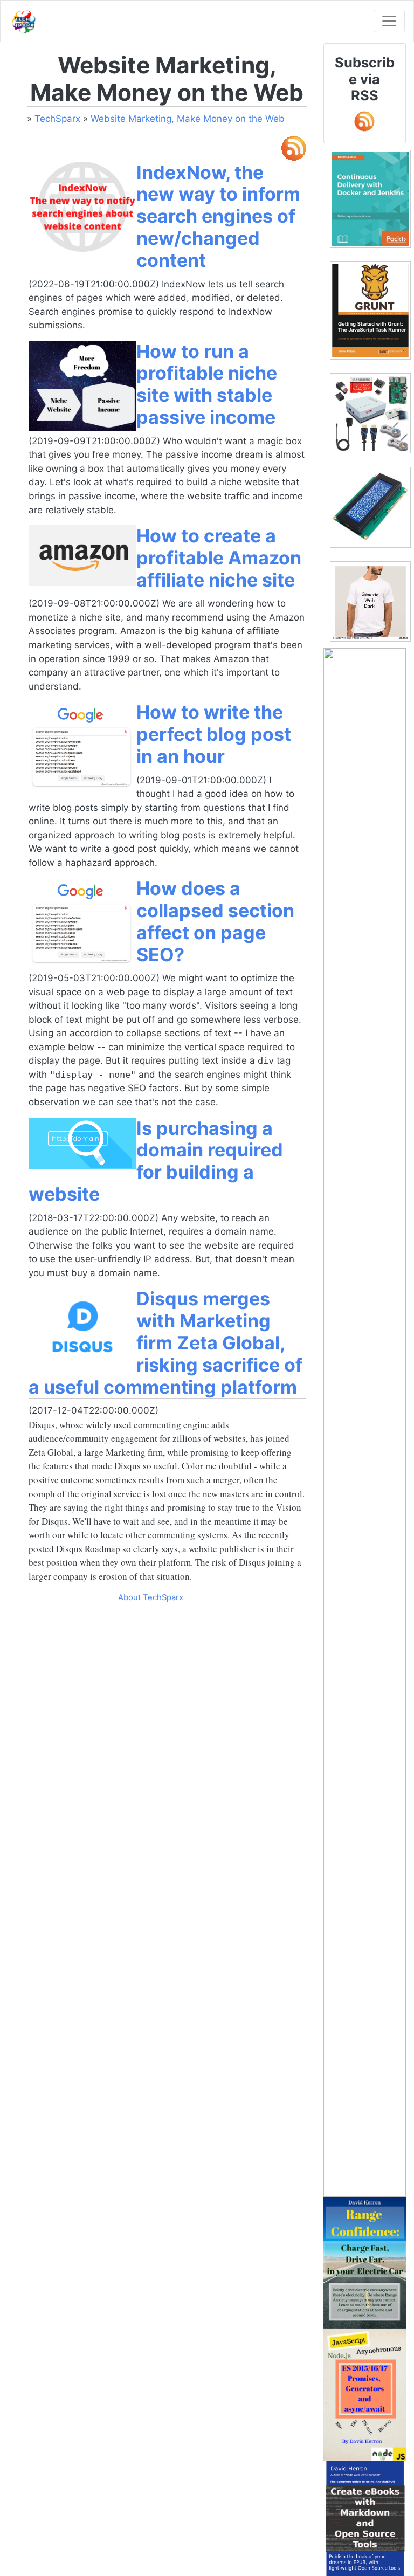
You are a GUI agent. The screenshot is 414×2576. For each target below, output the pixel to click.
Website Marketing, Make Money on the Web (188, 119)
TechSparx (57, 119)
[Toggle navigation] (389, 21)
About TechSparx (151, 1597)
